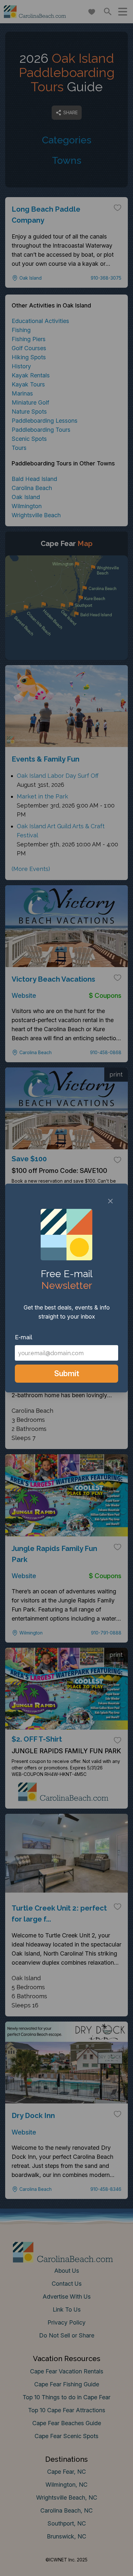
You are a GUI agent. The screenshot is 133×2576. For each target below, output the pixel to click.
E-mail (24, 1337)
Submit (67, 1373)
